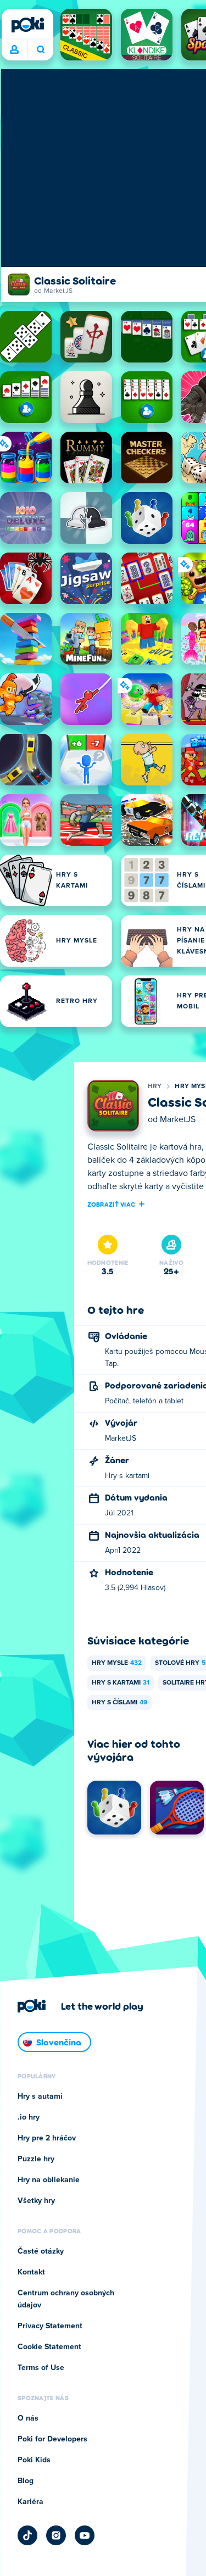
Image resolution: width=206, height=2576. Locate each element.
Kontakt (31, 2272)
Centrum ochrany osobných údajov (66, 2299)
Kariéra (30, 2502)
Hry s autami (40, 2097)
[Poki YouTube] (85, 2535)
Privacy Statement (50, 2326)
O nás (28, 2418)
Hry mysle (117, 1663)
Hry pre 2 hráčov (47, 2138)
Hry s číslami (119, 1703)
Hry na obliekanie (49, 2180)
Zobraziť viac (112, 1204)
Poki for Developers (52, 2439)
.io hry (29, 2117)
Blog (26, 2481)
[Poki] (27, 25)
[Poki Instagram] (56, 2535)
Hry (155, 1086)
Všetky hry (36, 2201)
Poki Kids (34, 2460)
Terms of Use (41, 2368)
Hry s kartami (121, 1683)
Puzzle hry (36, 2159)
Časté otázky (41, 2251)
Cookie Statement (49, 2347)
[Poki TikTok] (27, 2535)
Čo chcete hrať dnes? (40, 50)
